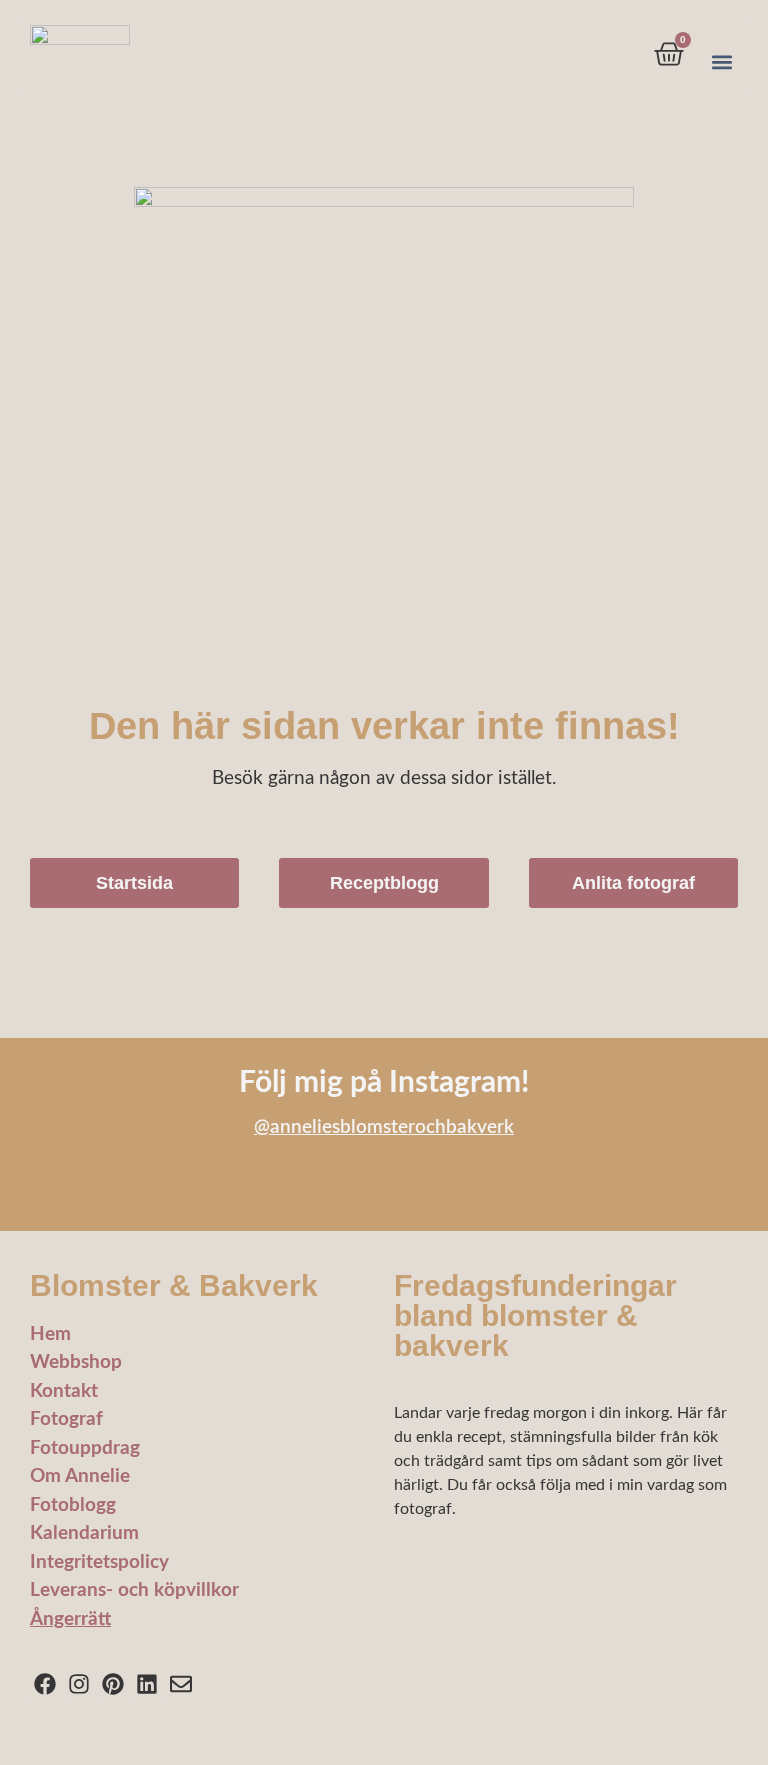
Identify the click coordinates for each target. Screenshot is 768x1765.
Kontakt (64, 1391)
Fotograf (66, 1419)
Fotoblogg (73, 1505)
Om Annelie (80, 1476)
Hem (50, 1334)
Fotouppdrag (85, 1448)
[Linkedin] (146, 1684)
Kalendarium (84, 1533)
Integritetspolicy (99, 1562)
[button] (721, 62)
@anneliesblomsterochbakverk (384, 1127)
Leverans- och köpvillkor (134, 1590)
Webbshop (76, 1362)
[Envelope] (180, 1684)
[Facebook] (45, 1684)
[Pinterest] (113, 1684)
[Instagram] (79, 1684)
